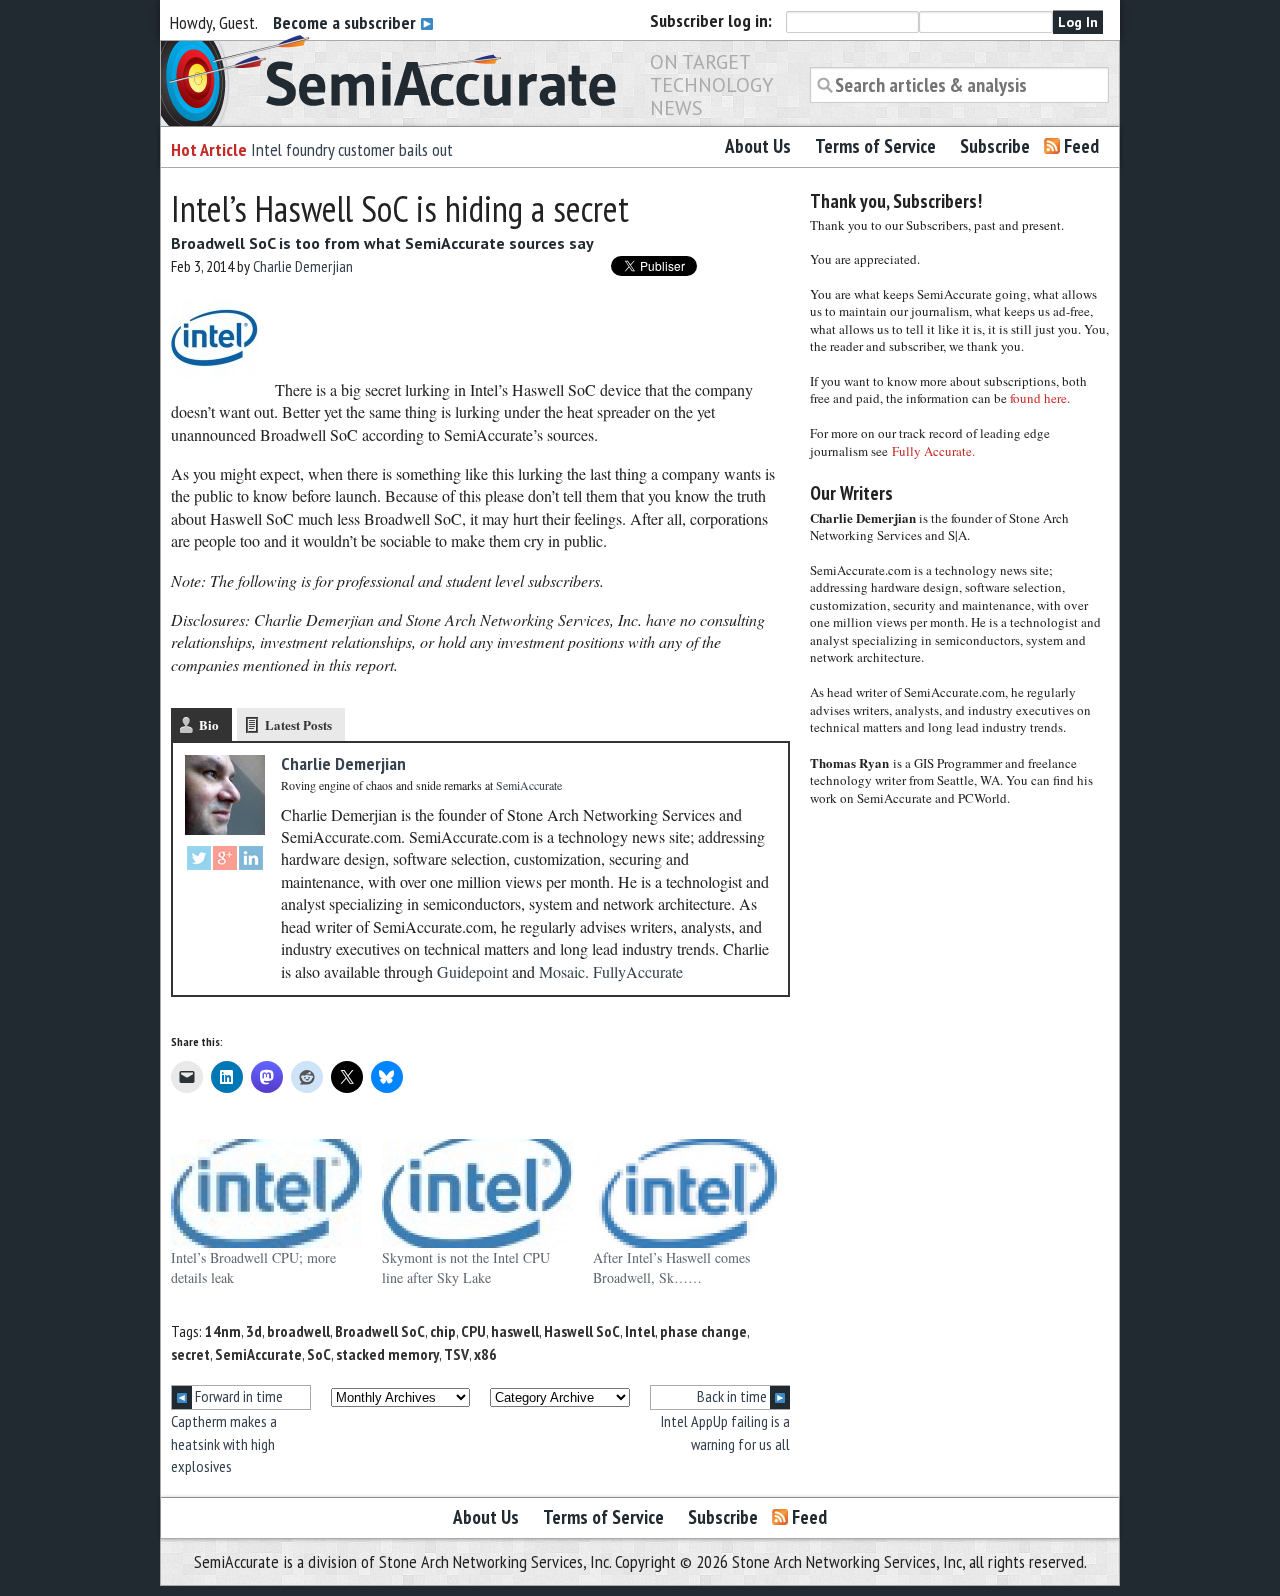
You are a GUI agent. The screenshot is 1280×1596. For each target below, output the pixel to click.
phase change (703, 1331)
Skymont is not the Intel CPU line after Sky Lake (466, 1267)
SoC (319, 1354)
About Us (758, 146)
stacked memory (387, 1354)
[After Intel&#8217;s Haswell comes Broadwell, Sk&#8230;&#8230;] (688, 1193)
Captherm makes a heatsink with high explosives (224, 1443)
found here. (1040, 398)
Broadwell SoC (380, 1331)
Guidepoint (472, 971)
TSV (456, 1354)
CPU (473, 1331)
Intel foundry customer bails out (352, 149)
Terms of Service (875, 146)
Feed (1081, 146)
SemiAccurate (258, 1354)
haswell (515, 1331)
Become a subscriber (346, 22)
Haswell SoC (582, 1331)
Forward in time (237, 1396)
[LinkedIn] (251, 860)
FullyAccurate (638, 971)
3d (254, 1331)
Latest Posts (298, 724)
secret (190, 1354)
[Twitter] (199, 860)
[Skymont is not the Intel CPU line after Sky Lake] (477, 1193)
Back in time (733, 1396)
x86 (485, 1354)
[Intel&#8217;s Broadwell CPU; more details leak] (266, 1193)
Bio (209, 724)
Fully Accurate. (933, 451)
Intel (640, 1331)
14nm (223, 1331)
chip (443, 1331)
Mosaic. (564, 971)
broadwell (298, 1331)
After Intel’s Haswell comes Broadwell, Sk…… (671, 1267)
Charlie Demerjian (303, 266)
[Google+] (225, 860)
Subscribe (995, 146)
